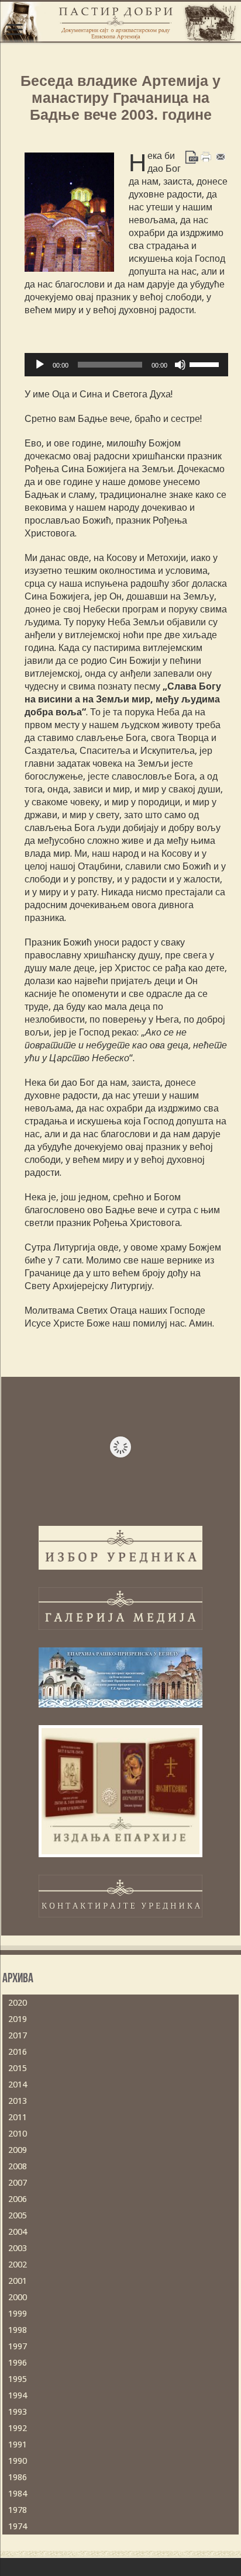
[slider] (206, 363)
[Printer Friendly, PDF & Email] (206, 157)
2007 (18, 2183)
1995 (18, 2379)
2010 (18, 2134)
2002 (18, 2265)
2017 (18, 2035)
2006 (18, 2199)
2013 (18, 2101)
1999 (18, 2314)
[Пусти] (40, 365)
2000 (18, 2297)
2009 (18, 2150)
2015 (18, 2068)
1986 (18, 2477)
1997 (18, 2346)
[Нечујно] (180, 365)
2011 (18, 2117)
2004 (18, 2232)
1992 (18, 2428)
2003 (18, 2248)
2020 (18, 2003)
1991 (18, 2445)
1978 (18, 2510)
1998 (18, 2330)
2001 (18, 2281)
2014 (18, 2085)
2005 (18, 2215)
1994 (18, 2395)
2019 (18, 2019)
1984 (18, 2494)
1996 (18, 2363)
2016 (18, 2052)
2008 (18, 2166)
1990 (18, 2461)
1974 (18, 2526)
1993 (18, 2412)
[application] (126, 365)
